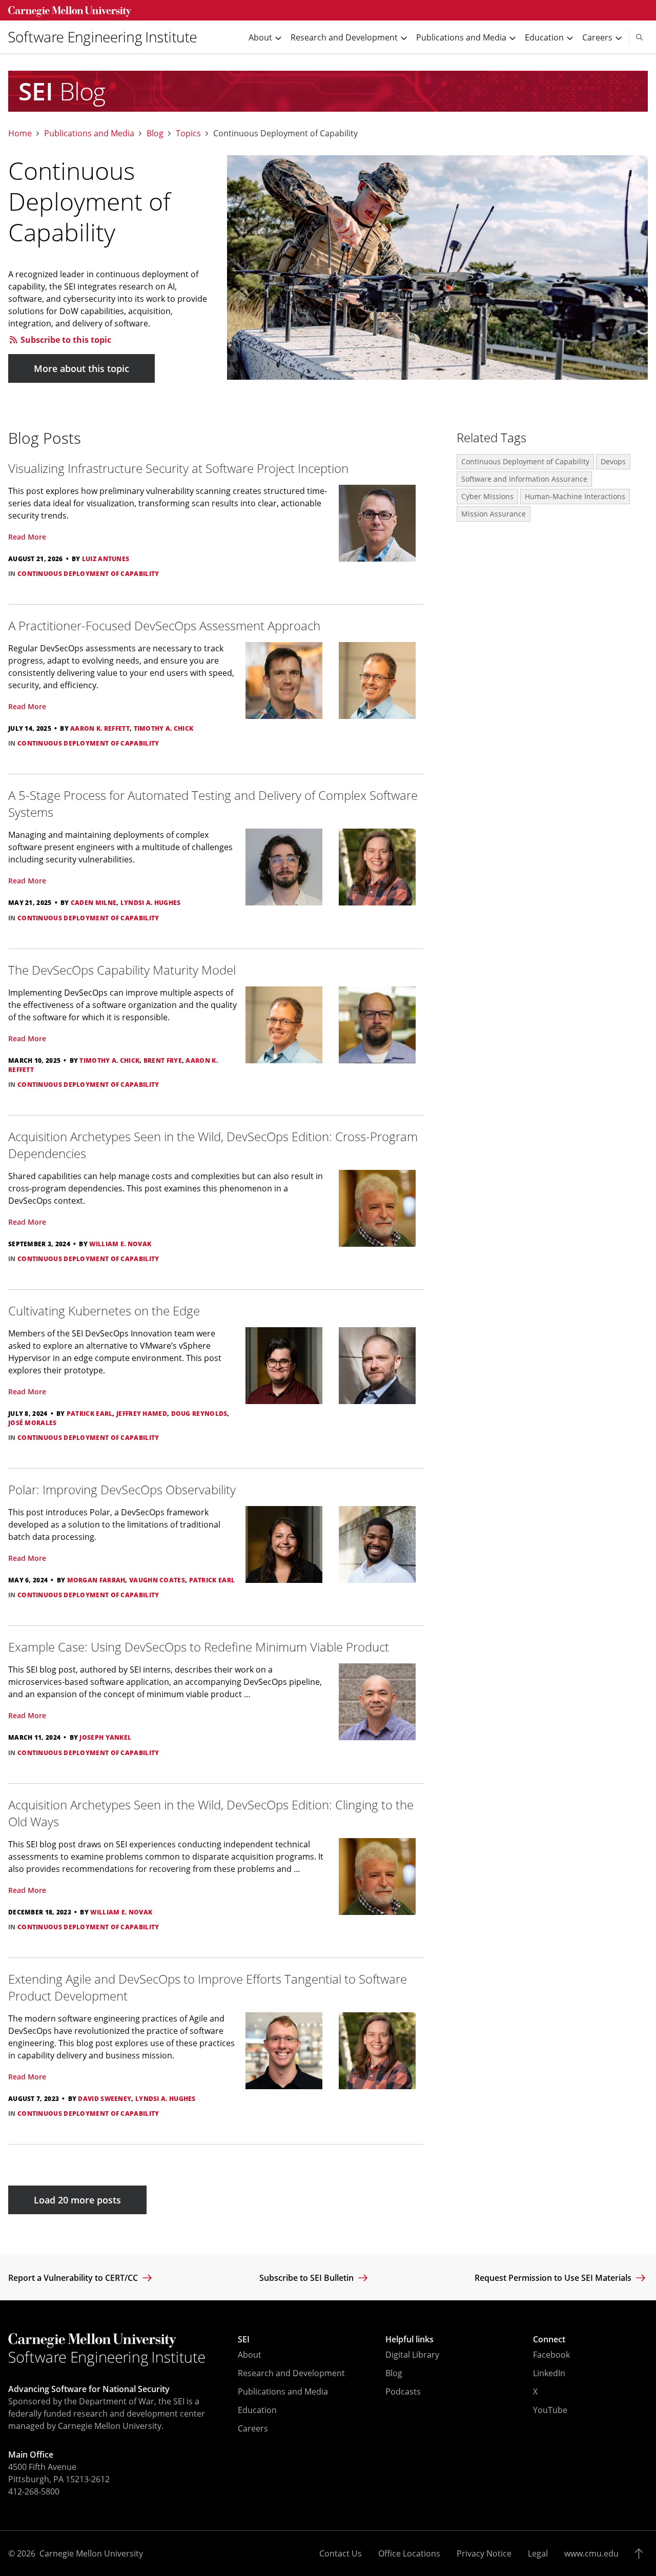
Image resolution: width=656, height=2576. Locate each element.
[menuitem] (107, 37)
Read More (27, 537)
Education (257, 2410)
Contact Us (341, 2553)
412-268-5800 (34, 2491)
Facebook (551, 2355)
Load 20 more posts (77, 2200)
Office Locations (409, 2553)
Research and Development (291, 2373)
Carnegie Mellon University (91, 2553)
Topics (188, 133)
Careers (253, 2428)
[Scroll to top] (641, 2553)
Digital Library (412, 2355)
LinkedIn (549, 2373)
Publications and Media (89, 133)
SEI (244, 2339)
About (250, 2355)
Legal (538, 2553)
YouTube (550, 2410)
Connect (549, 2339)
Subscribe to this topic (65, 340)
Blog (155, 133)
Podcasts (403, 2392)
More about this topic (81, 368)
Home (20, 133)
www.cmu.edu (591, 2553)
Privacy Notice (484, 2553)
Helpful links (409, 2339)
